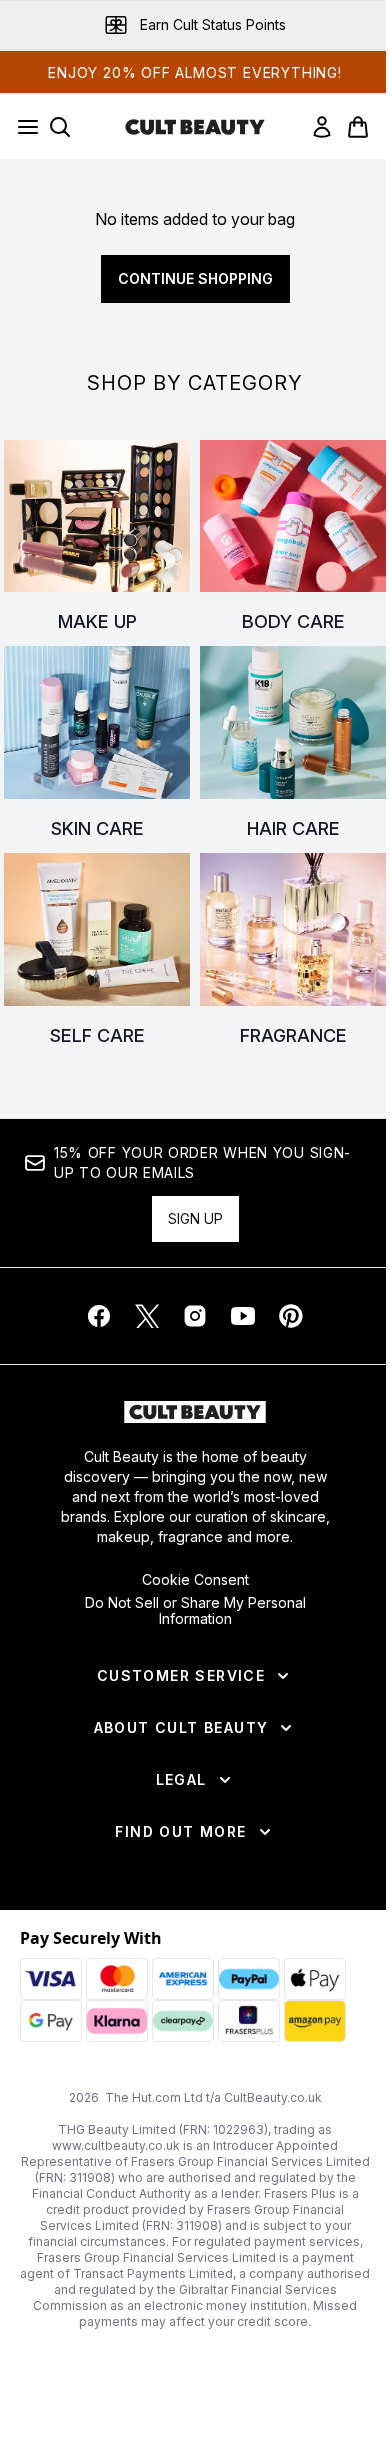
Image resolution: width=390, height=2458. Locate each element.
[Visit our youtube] (243, 1316)
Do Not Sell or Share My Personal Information (195, 1611)
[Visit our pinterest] (291, 1316)
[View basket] (358, 127)
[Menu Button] (22, 127)
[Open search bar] (60, 127)
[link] (322, 127)
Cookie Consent (195, 1580)
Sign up (195, 1218)
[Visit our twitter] (147, 1316)
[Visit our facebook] (99, 1316)
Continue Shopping (195, 278)
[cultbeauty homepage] (195, 127)
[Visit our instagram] (195, 1316)
